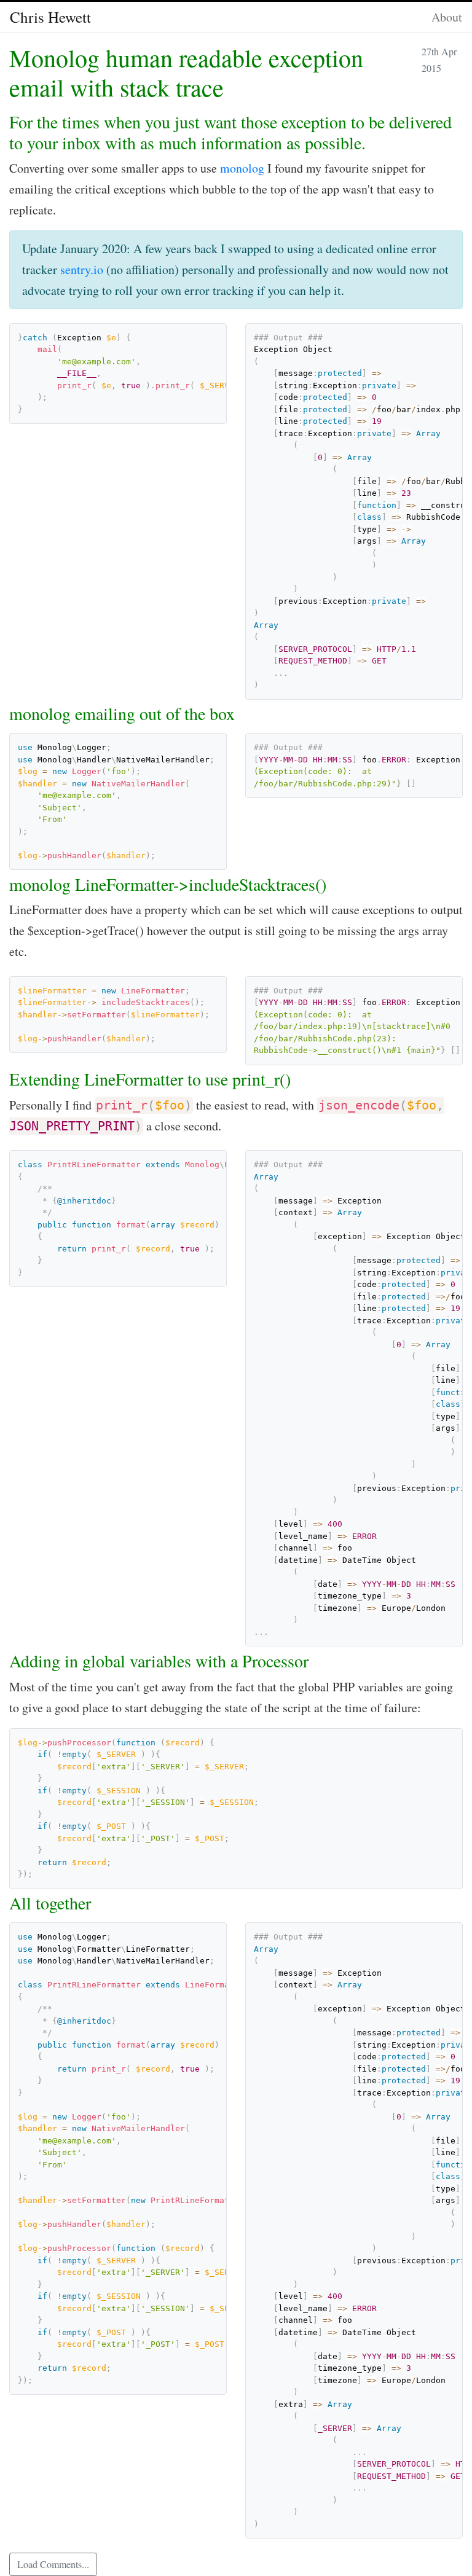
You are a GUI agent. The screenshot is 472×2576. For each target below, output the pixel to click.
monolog (242, 168)
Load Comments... (53, 2564)
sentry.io (82, 269)
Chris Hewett (50, 17)
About (447, 17)
